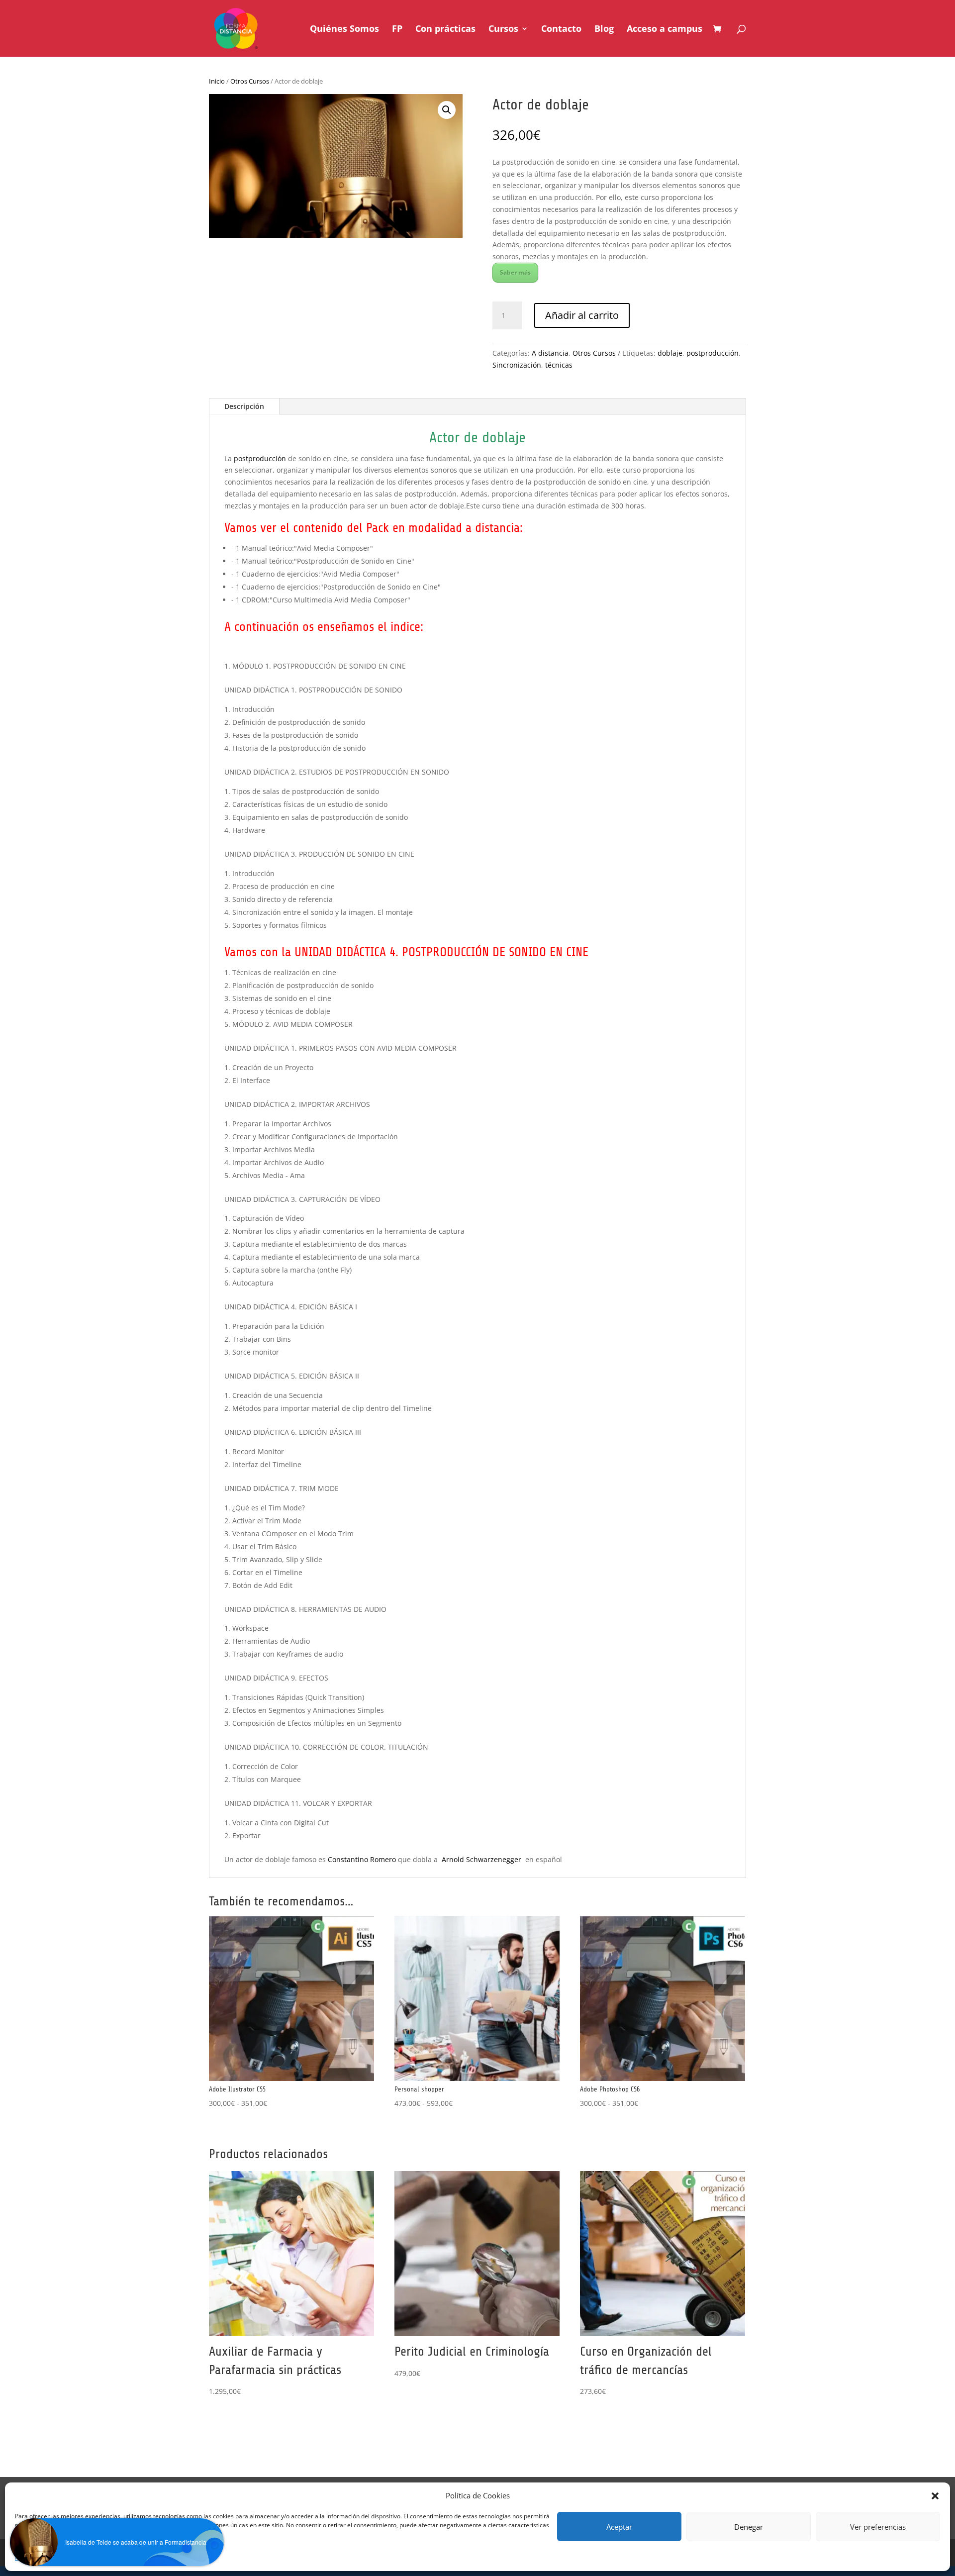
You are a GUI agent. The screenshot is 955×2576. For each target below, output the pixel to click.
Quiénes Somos (344, 30)
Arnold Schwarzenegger (481, 1859)
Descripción (244, 406)
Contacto (561, 30)
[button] (447, 110)
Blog (604, 30)
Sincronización (517, 365)
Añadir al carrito (582, 315)
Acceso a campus (665, 30)
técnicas (559, 365)
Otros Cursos (250, 81)
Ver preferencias (878, 2527)
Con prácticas (445, 30)
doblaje (670, 353)
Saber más (515, 272)
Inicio (217, 81)
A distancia (550, 353)
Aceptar (619, 2527)
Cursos (503, 30)
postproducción (713, 353)
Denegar (749, 2527)
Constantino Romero (362, 1859)
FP (397, 30)
